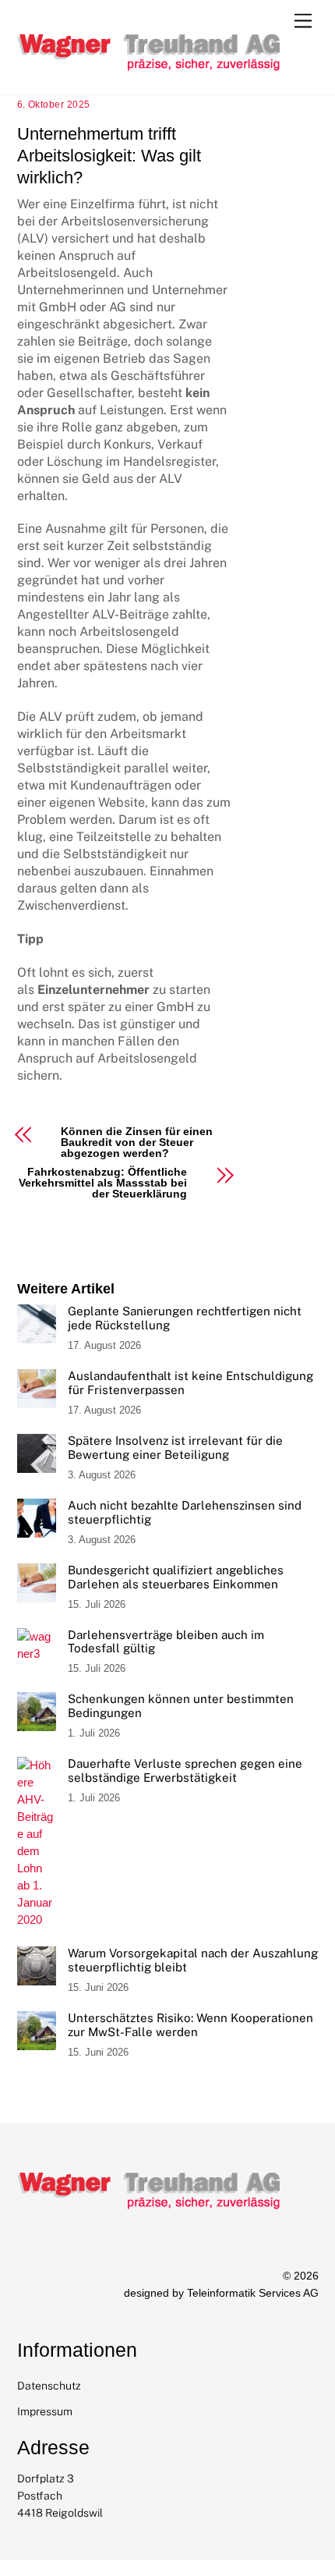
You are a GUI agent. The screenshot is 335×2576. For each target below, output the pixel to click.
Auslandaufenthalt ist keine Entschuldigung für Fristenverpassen (190, 1383)
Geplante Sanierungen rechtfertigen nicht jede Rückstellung (185, 1318)
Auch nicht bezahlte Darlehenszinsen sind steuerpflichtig (185, 1512)
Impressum (45, 2411)
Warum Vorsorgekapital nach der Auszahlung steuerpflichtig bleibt (193, 1960)
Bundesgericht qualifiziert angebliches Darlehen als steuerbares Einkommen (176, 1577)
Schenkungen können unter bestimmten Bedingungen (181, 1706)
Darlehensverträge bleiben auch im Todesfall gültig (166, 1642)
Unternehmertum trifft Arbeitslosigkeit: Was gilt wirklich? (109, 156)
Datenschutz (49, 2386)
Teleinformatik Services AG (253, 2293)
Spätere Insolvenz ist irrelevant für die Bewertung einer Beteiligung (175, 1448)
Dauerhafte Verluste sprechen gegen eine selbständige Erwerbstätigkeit (185, 1771)
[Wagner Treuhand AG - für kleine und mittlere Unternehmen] (153, 98)
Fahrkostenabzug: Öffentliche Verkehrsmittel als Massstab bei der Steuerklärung (103, 1183)
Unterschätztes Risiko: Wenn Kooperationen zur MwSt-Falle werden (190, 2025)
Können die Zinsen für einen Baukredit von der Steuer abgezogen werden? (137, 1142)
